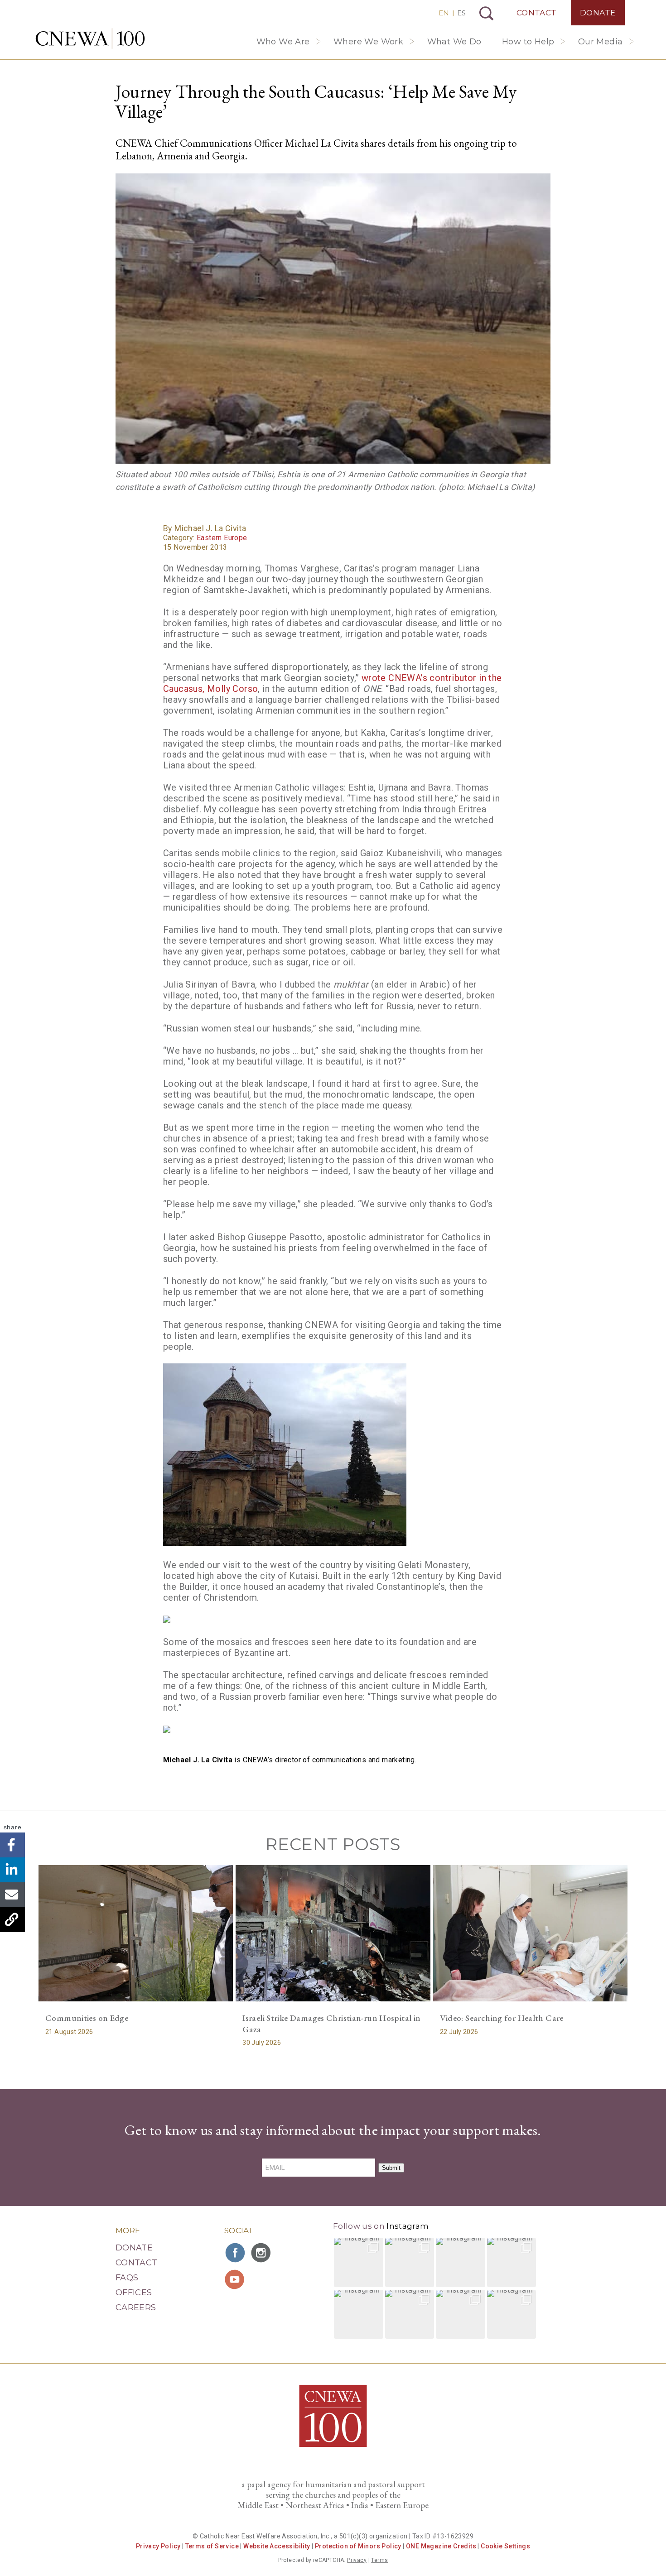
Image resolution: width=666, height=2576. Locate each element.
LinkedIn (12, 1870)
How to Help (528, 42)
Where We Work (368, 42)
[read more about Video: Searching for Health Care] (530, 1933)
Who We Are (283, 42)
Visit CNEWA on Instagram (262, 2253)
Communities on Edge (87, 2018)
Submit (391, 2168)
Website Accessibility (277, 2546)
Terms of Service (212, 2546)
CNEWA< (90, 38)
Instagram (408, 2226)
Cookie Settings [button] (505, 2546)
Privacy (357, 2560)
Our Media (601, 42)
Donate (598, 13)
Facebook (12, 1845)
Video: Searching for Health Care (502, 2018)
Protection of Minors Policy (358, 2546)
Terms (379, 2560)
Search (486, 13)
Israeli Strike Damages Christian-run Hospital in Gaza (331, 2024)
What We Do (454, 42)
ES (461, 13)
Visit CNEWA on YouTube (236, 2279)
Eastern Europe (222, 538)
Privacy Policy (158, 2546)
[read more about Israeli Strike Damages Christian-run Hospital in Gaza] (333, 1933)
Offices (134, 2293)
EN (444, 13)
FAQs (127, 2278)
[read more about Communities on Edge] (136, 1933)
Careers (136, 2307)
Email (12, 1895)
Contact (537, 13)
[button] (359, 2262)
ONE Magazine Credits (441, 2546)
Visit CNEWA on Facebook (236, 2253)
